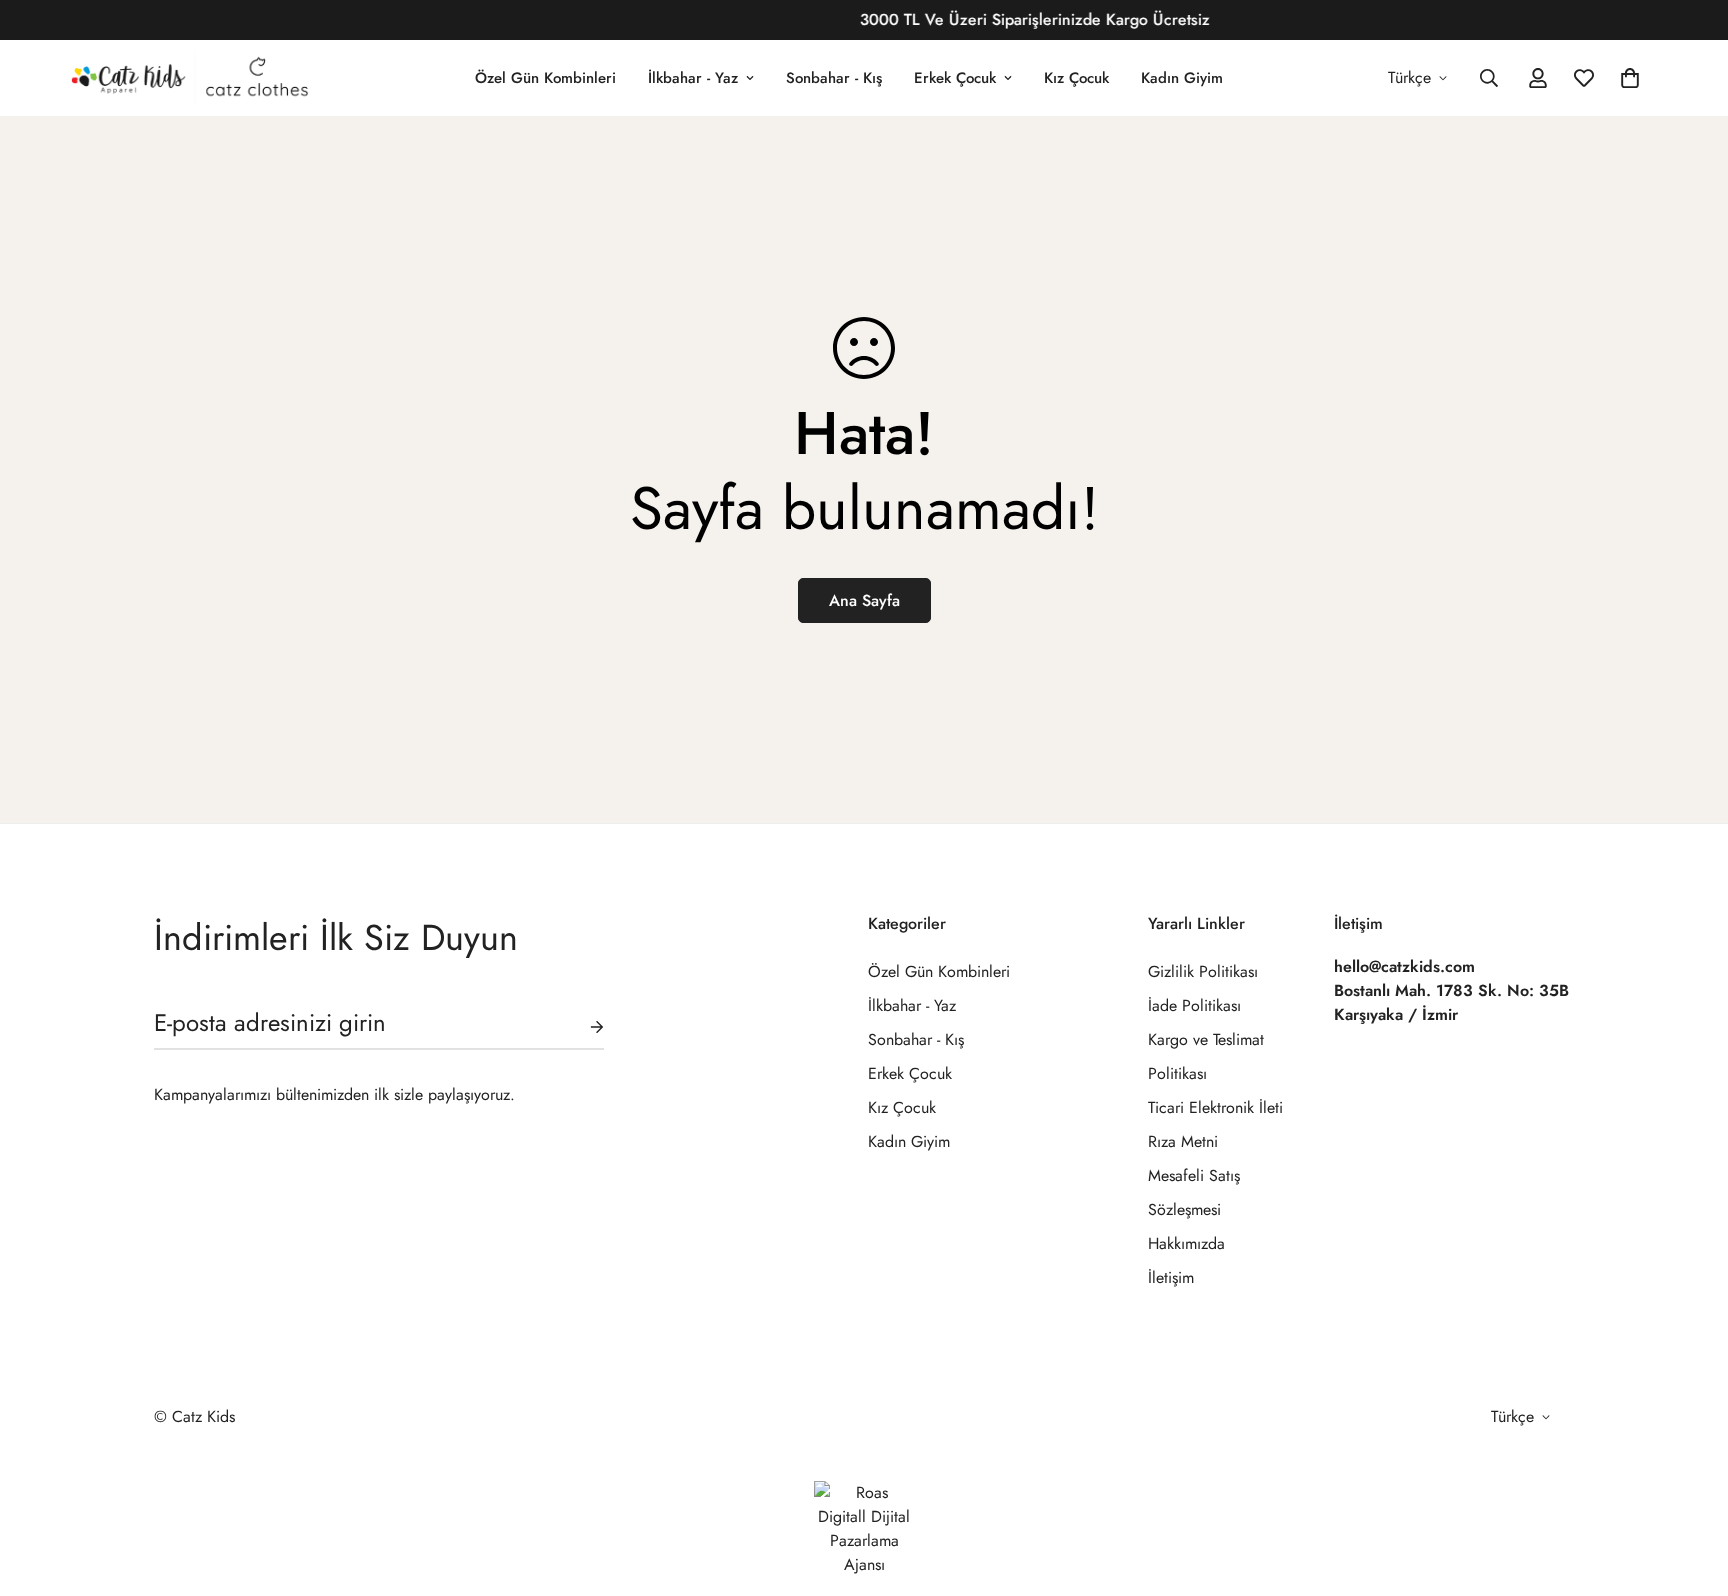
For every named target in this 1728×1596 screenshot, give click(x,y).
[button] (1630, 78)
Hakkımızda (1186, 1243)
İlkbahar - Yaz (693, 78)
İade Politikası (1194, 1005)
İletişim (1171, 1277)
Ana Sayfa (864, 600)
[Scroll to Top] (1689, 1487)
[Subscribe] (581, 1027)
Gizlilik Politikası (1203, 971)
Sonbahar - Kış (834, 78)
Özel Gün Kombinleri (545, 78)
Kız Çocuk (1076, 78)
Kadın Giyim (1182, 78)
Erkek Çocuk (955, 78)
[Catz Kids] (189, 78)
